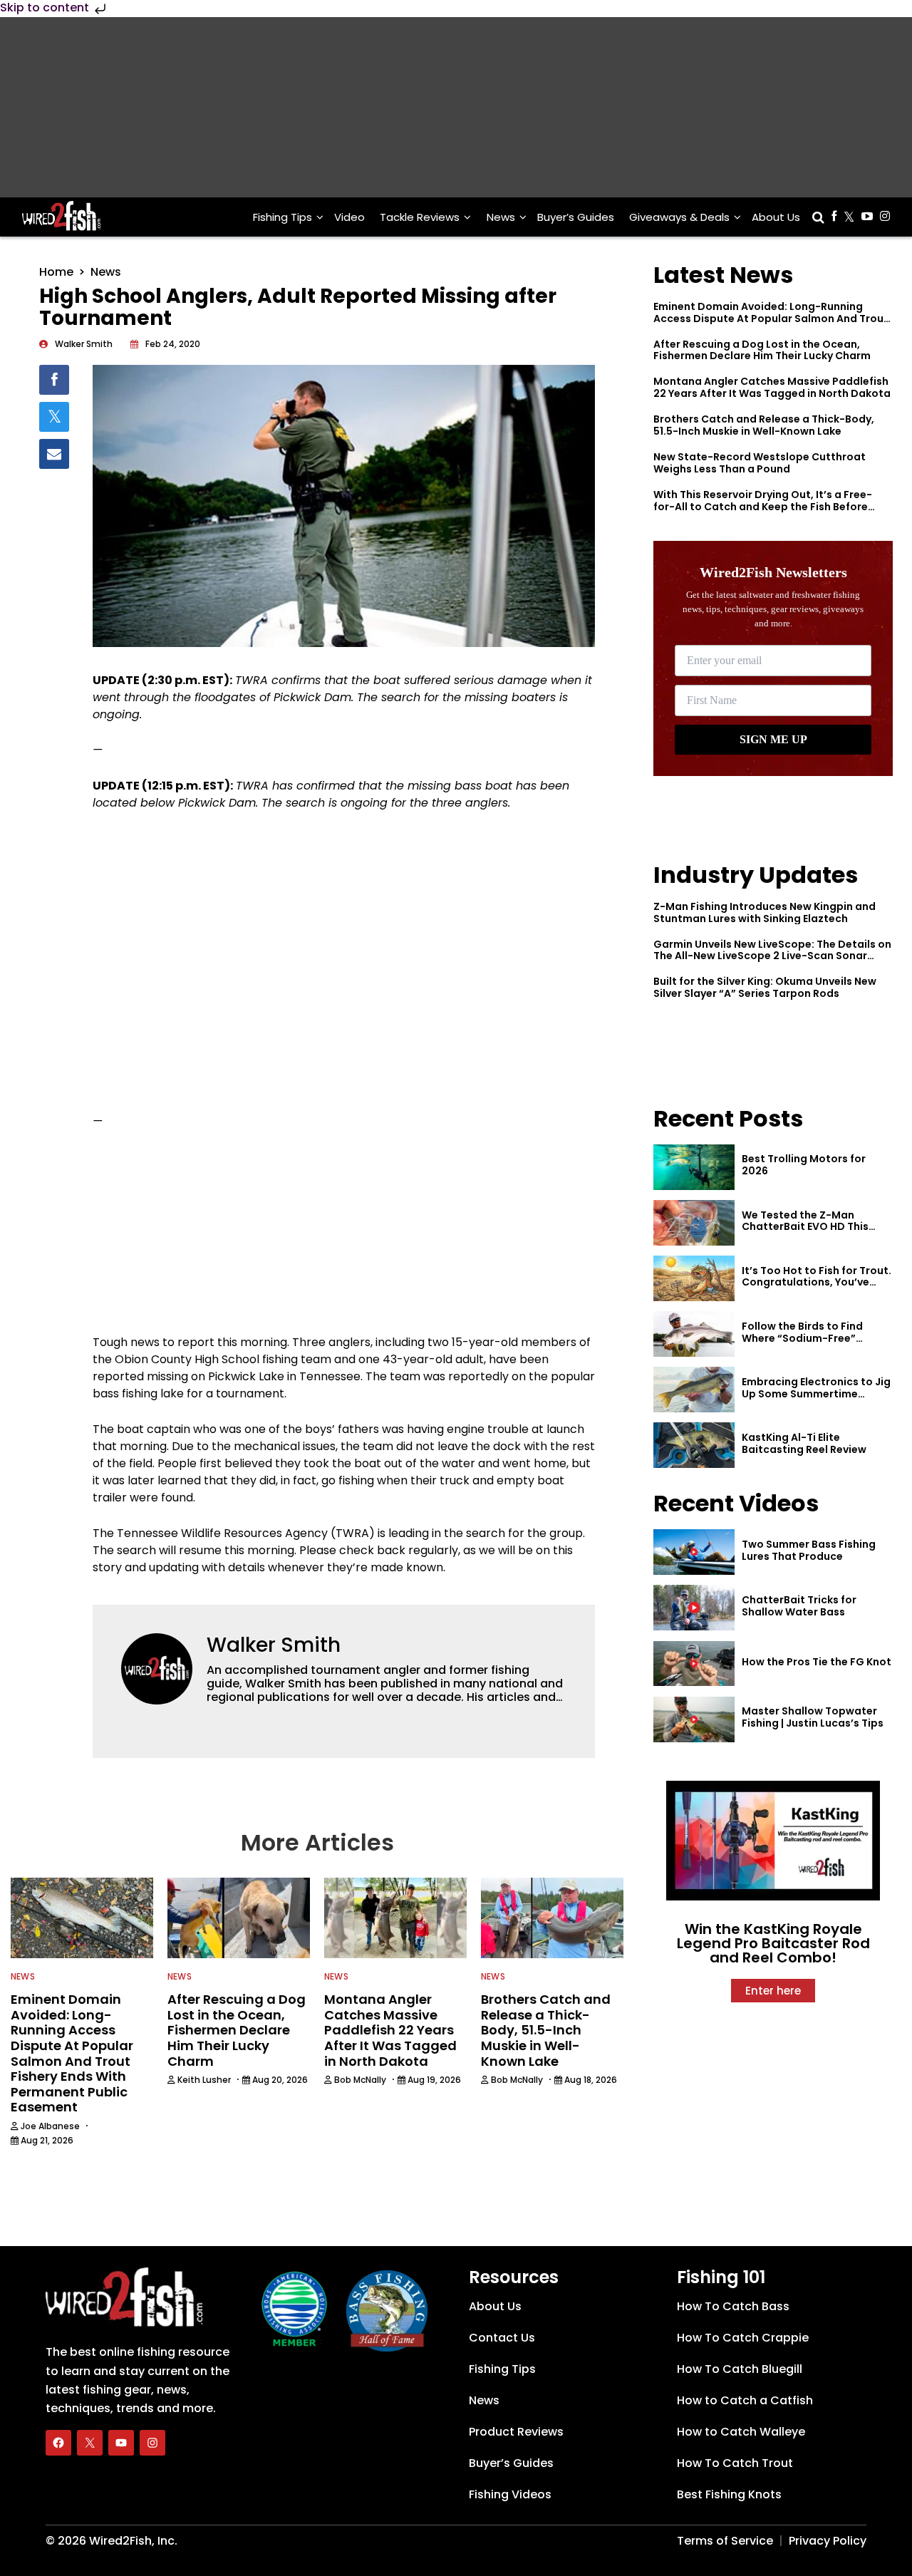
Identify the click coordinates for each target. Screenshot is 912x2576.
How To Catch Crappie (743, 2338)
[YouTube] (121, 2443)
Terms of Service (725, 2541)
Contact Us (502, 2338)
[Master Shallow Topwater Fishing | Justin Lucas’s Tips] (694, 1719)
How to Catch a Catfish (745, 2400)
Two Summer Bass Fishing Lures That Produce (809, 1550)
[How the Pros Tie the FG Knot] (694, 1664)
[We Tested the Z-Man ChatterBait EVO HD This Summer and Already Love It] (694, 1223)
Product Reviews (516, 2432)
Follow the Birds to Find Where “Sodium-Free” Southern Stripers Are (802, 1338)
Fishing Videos (510, 2494)
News (501, 217)
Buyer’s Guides (576, 217)
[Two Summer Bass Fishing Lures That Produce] (694, 1552)
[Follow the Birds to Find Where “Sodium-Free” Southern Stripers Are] (694, 1334)
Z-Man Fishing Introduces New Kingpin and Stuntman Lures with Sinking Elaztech (765, 912)
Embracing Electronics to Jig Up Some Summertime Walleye (816, 1394)
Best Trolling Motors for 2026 (804, 1165)
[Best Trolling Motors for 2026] (694, 1167)
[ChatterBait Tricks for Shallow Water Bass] (694, 1608)
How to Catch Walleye (741, 2432)
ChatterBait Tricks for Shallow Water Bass (799, 1606)
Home (56, 272)
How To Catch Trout (735, 2463)
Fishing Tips (283, 217)
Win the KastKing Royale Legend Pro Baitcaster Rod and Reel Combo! (773, 1943)
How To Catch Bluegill (740, 2369)
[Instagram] (152, 2443)
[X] (90, 2443)
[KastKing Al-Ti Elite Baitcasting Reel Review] (694, 1445)
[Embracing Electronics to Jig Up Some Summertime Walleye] (694, 1390)
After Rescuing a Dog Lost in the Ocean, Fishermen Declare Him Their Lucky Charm (762, 350)
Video (349, 217)
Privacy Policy (828, 2541)
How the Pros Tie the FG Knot (817, 1662)
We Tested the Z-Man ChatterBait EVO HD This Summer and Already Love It (814, 1227)
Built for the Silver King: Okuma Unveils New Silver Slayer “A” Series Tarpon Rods (765, 987)
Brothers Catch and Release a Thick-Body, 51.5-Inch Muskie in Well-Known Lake (764, 425)
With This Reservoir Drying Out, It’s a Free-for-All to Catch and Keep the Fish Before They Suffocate (763, 507)
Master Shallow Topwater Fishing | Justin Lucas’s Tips (813, 1717)
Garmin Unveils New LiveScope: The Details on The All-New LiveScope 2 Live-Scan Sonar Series (772, 956)
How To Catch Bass (733, 2306)
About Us (776, 217)
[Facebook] (58, 2443)
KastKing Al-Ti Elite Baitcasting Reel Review (804, 1443)
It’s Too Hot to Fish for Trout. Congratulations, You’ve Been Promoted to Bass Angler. (817, 1288)
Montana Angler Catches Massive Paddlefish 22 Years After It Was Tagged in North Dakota (772, 387)
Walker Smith (274, 1645)
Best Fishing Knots (729, 2494)
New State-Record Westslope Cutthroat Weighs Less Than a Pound (760, 463)
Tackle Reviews (420, 217)
